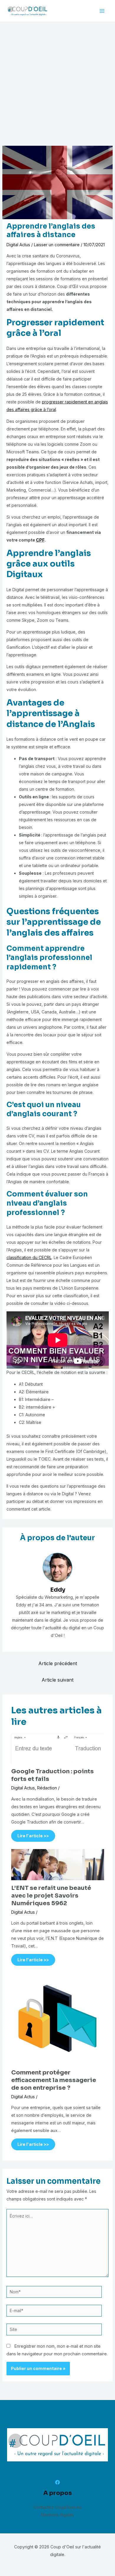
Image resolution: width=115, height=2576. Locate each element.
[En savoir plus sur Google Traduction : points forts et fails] (58, 1748)
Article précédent (58, 1663)
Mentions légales (57, 2515)
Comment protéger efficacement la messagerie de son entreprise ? (54, 2080)
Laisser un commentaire (57, 245)
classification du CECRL (29, 1257)
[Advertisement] (57, 82)
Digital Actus (18, 245)
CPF (40, 540)
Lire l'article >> (33, 1836)
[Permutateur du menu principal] (102, 11)
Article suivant (57, 1680)
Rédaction (47, 1788)
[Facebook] (57, 2482)
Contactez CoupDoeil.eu (57, 2507)
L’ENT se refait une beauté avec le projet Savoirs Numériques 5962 (51, 1896)
